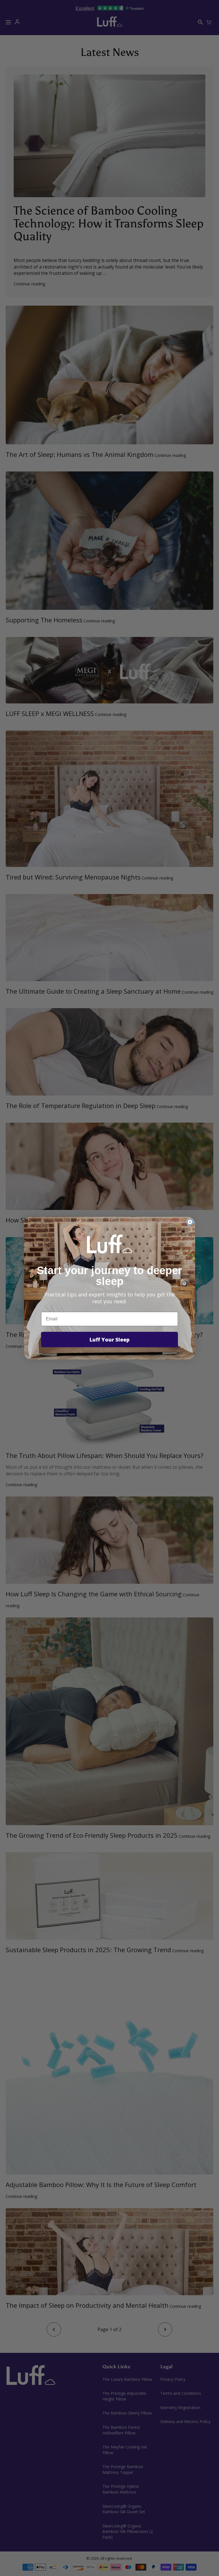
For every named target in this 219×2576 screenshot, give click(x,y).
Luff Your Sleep (109, 1340)
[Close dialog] (190, 1222)
